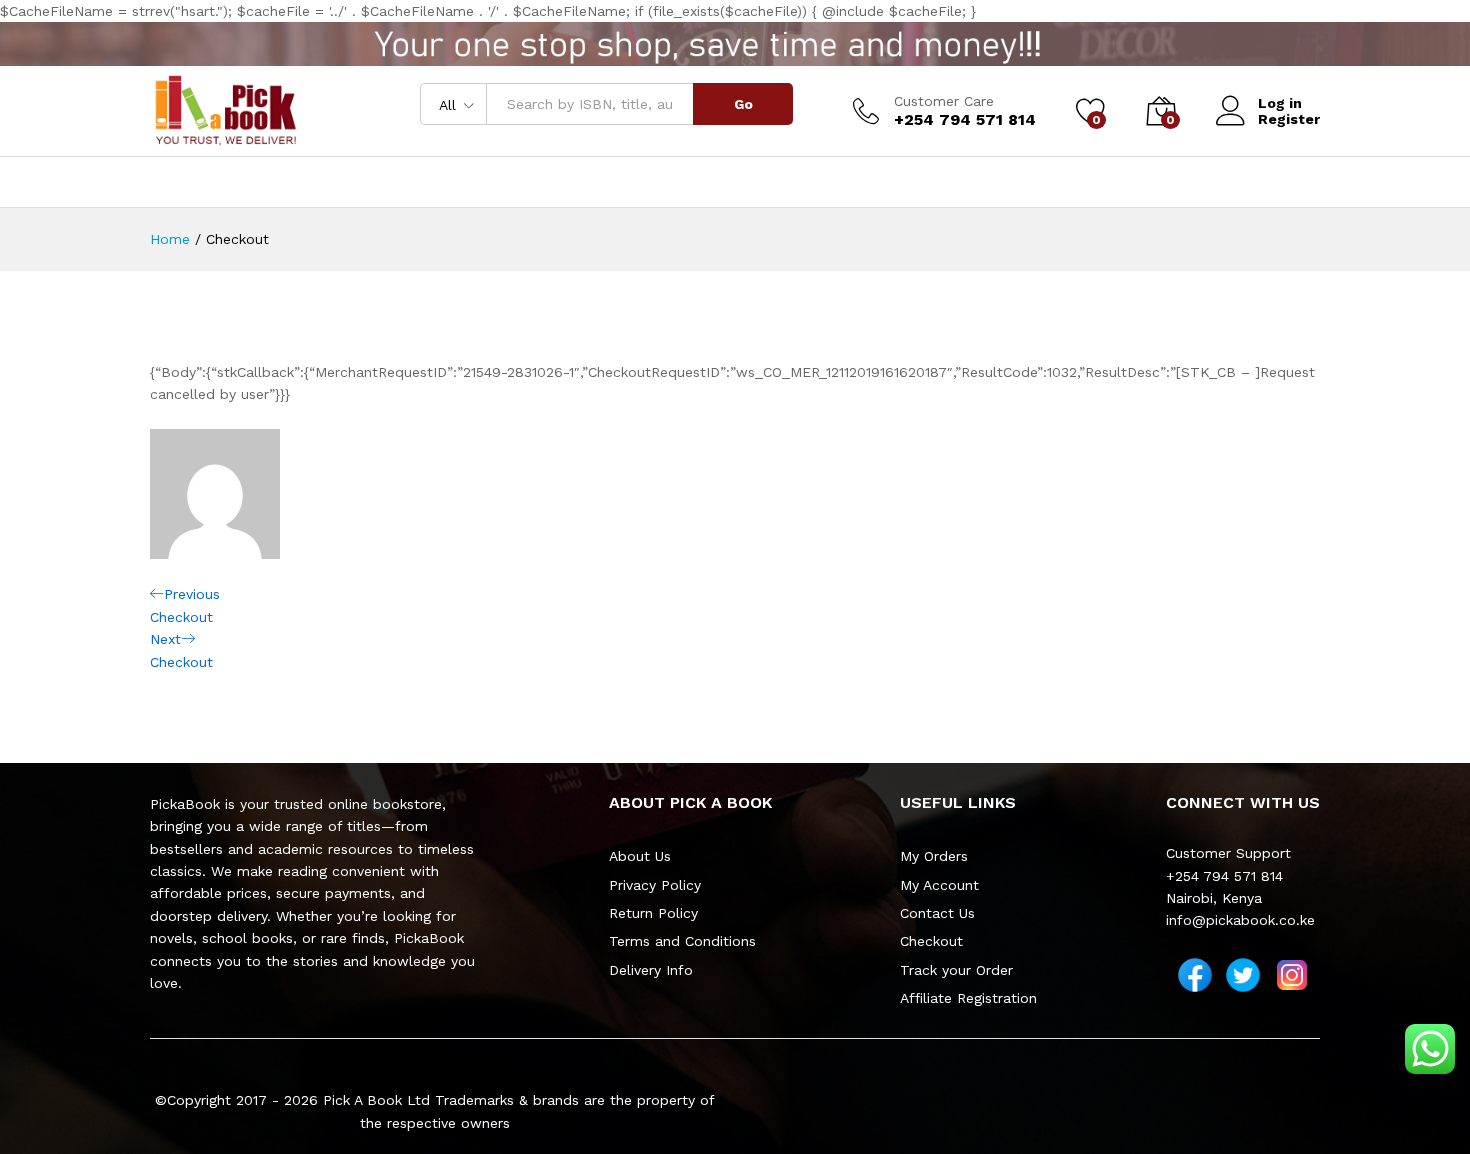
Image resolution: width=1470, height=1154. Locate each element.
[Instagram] (1292, 975)
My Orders (934, 856)
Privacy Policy (655, 885)
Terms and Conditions (682, 941)
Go (743, 104)
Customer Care (944, 101)
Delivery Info (651, 970)
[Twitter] (1243, 975)
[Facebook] (1195, 975)
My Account (939, 885)
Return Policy (653, 913)
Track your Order (956, 970)
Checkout (931, 941)
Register (1289, 119)
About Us (640, 856)
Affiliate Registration (968, 998)
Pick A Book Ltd (379, 1100)
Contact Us (937, 913)
